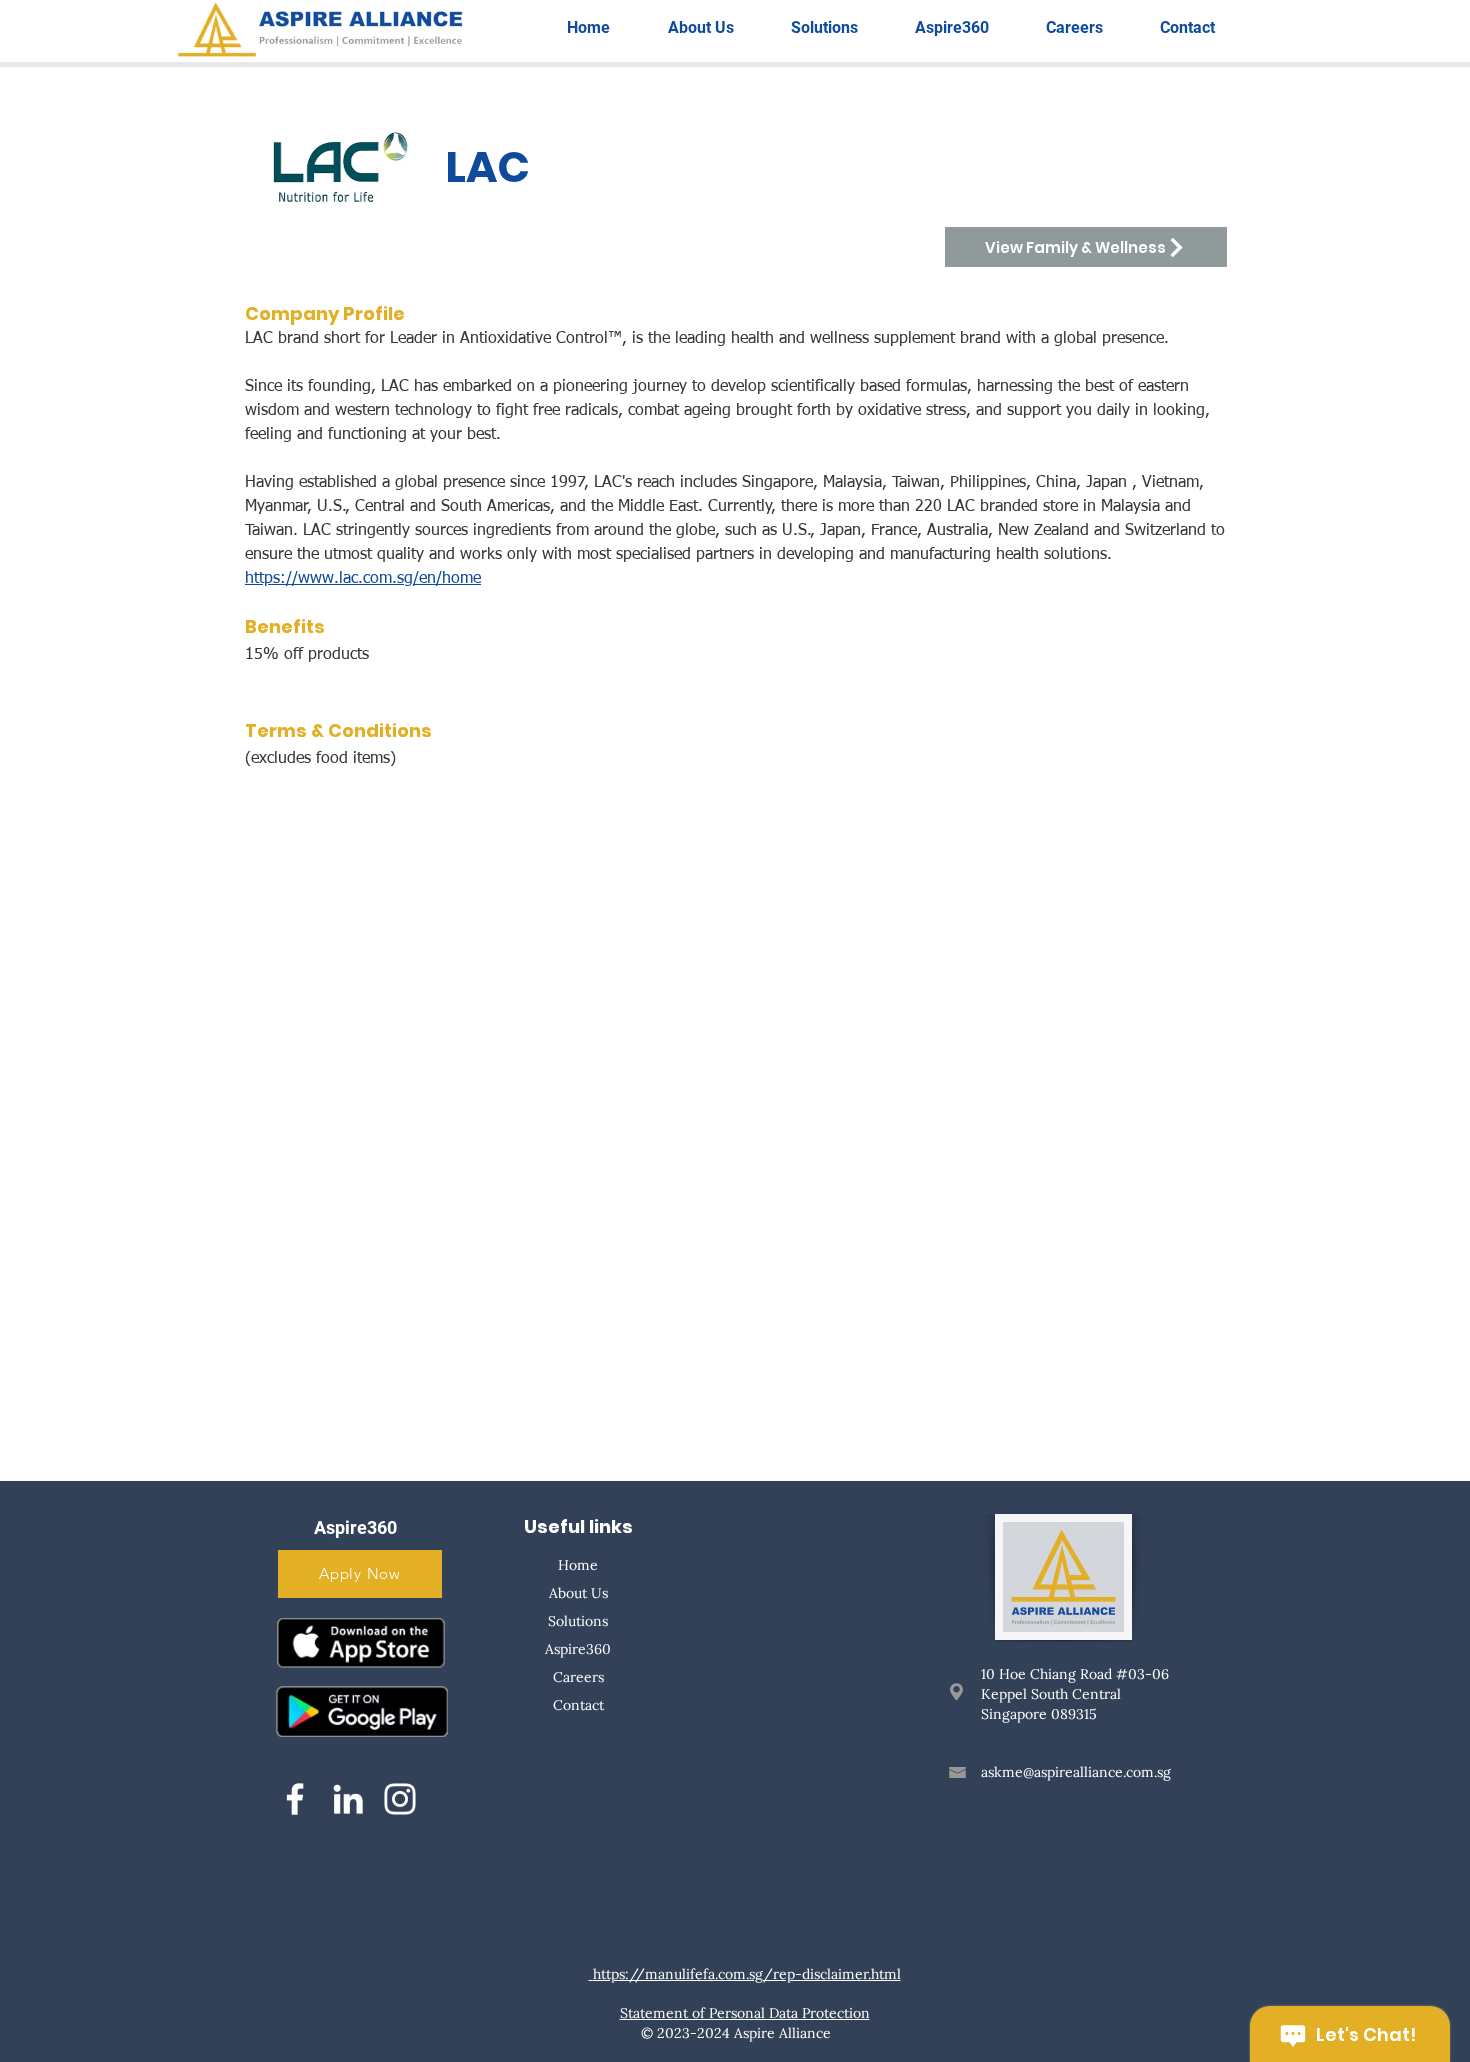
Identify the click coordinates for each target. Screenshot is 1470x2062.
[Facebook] (295, 1799)
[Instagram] (400, 1799)
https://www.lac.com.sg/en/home (363, 579)
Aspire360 (578, 1649)
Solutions (578, 1621)
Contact (578, 1705)
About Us (578, 1593)
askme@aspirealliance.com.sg (1076, 1772)
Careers (578, 1677)
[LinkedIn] (348, 1799)
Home (578, 1565)
